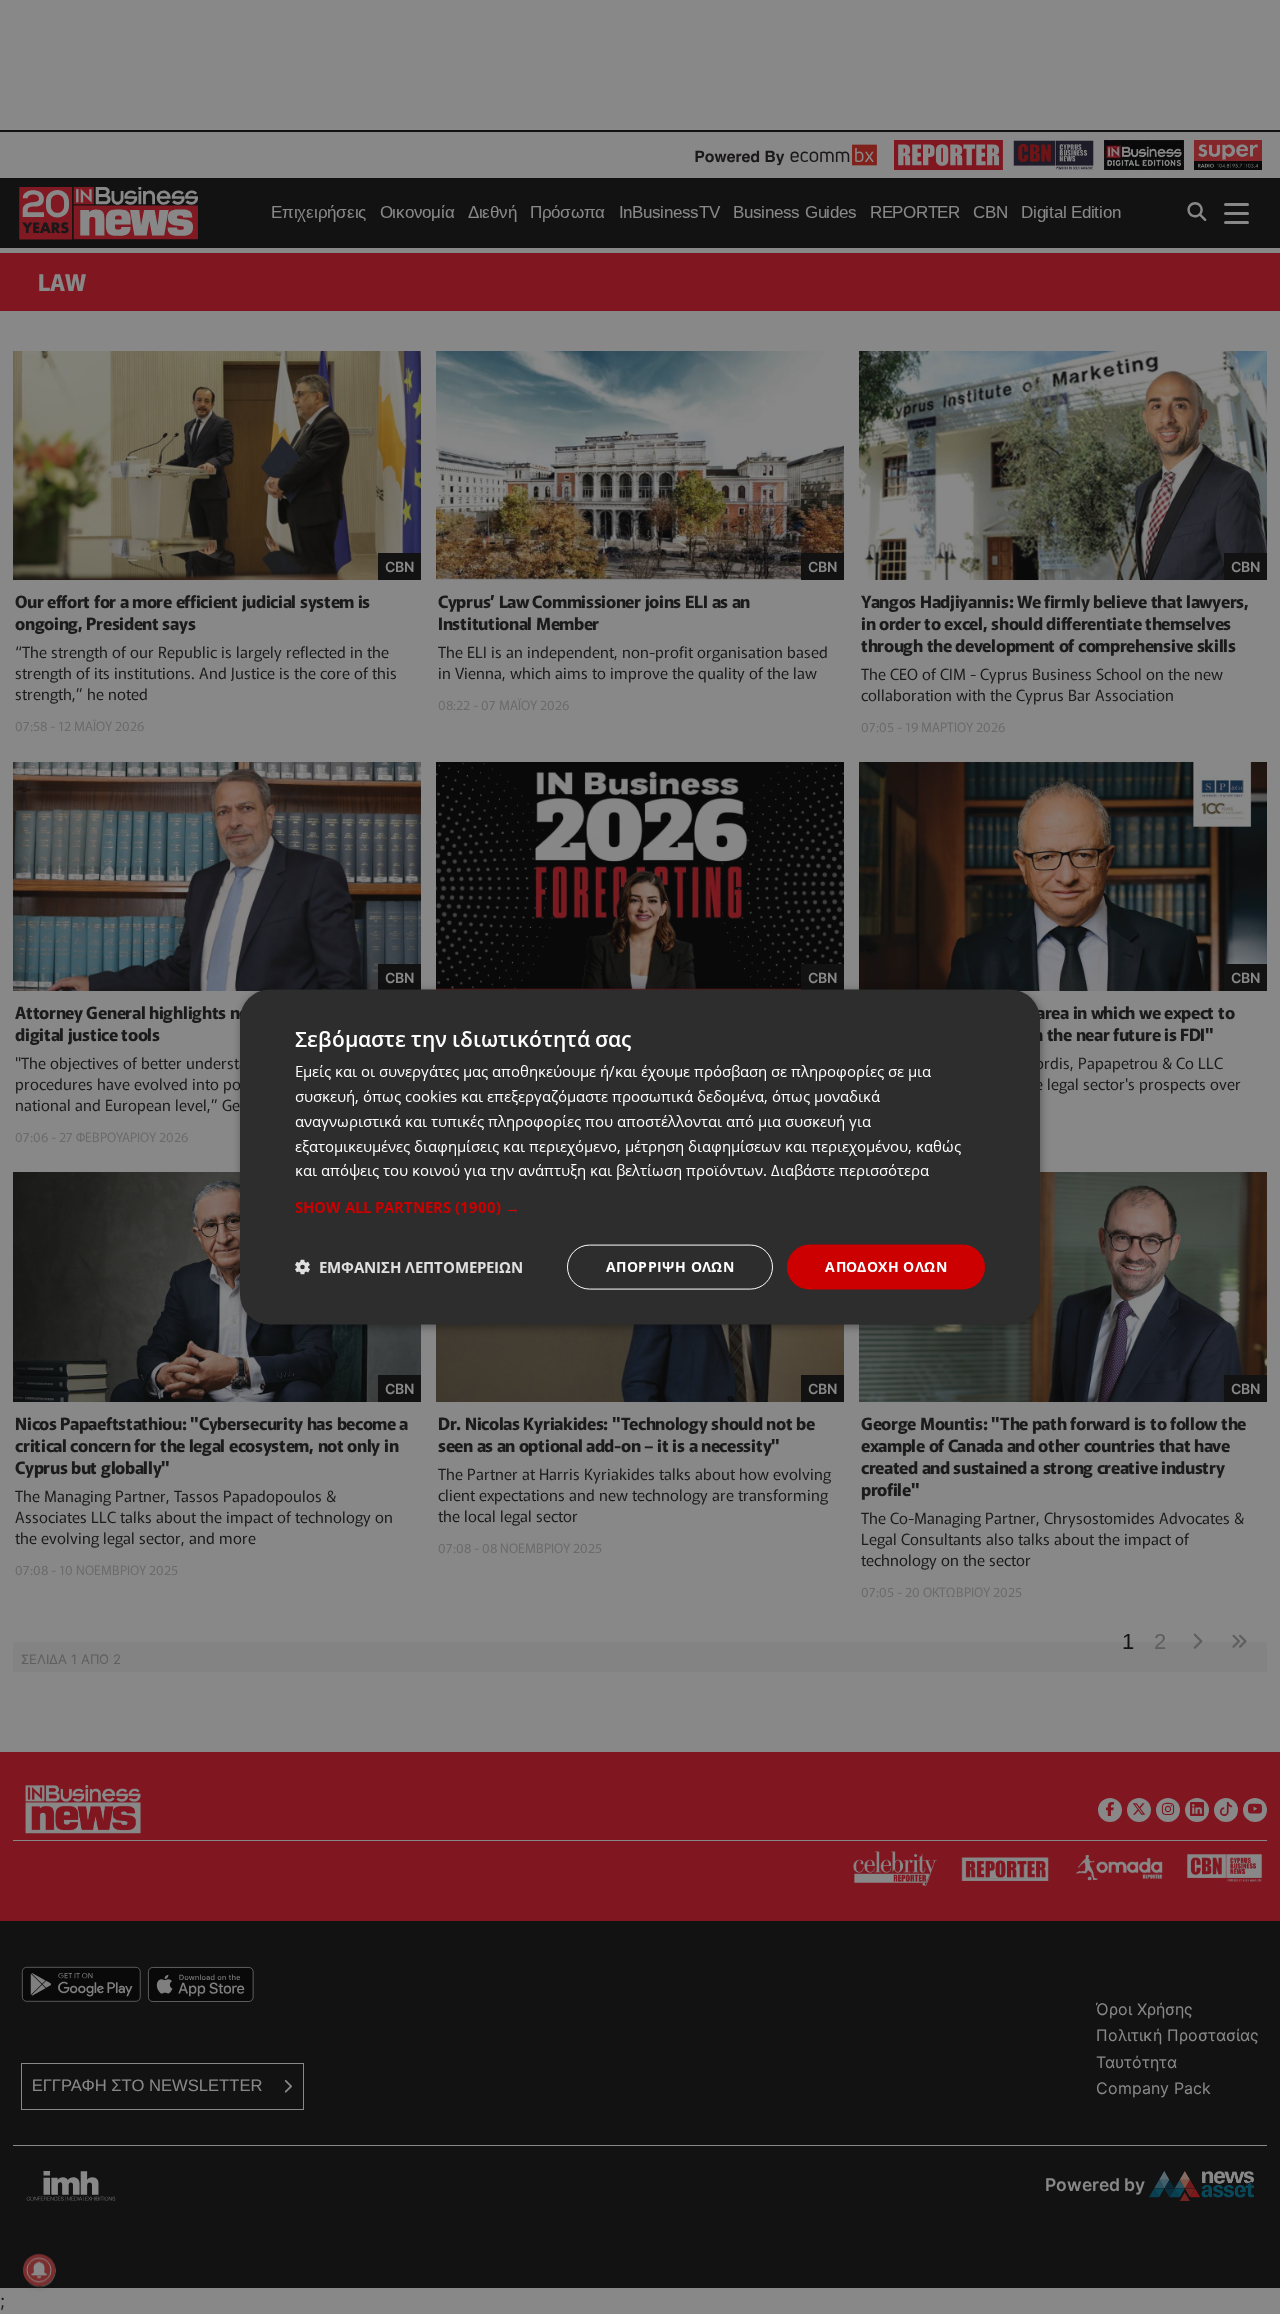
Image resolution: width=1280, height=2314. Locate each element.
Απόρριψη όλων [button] (670, 1266)
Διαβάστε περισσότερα (850, 1170)
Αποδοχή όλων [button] (886, 1266)
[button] (640, 1207)
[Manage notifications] (39, 2270)
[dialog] (640, 1157)
